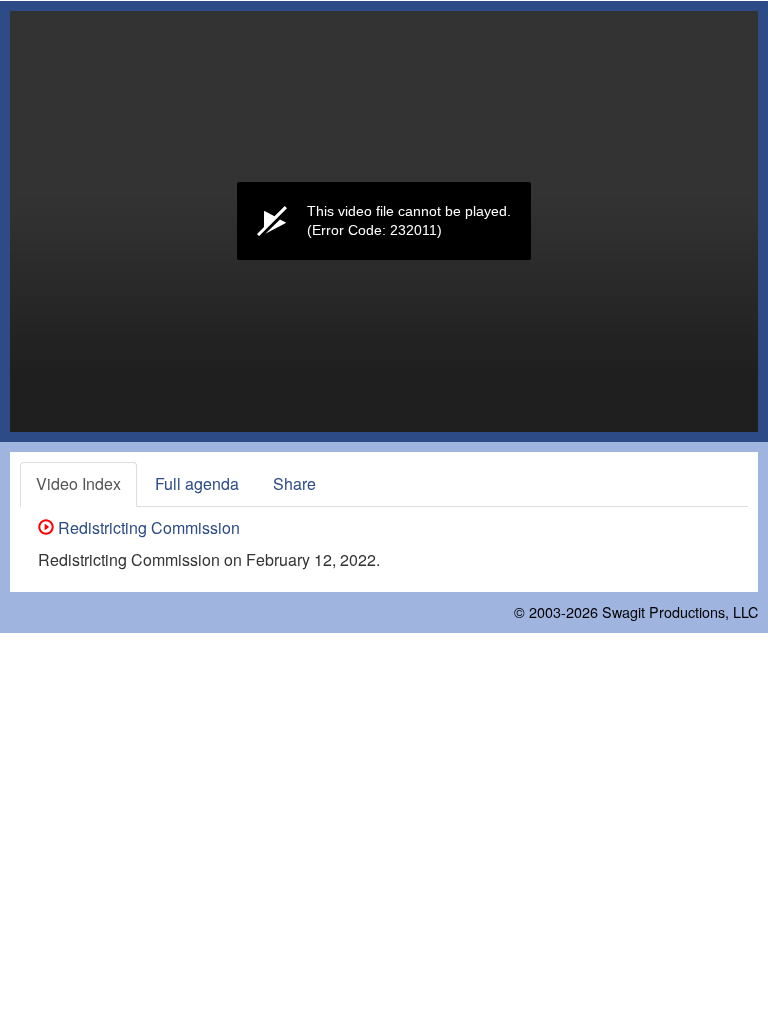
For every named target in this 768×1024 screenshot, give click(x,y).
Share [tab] (294, 483)
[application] (384, 221)
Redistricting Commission (147, 527)
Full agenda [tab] (197, 483)
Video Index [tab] (78, 483)
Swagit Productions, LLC (680, 611)
